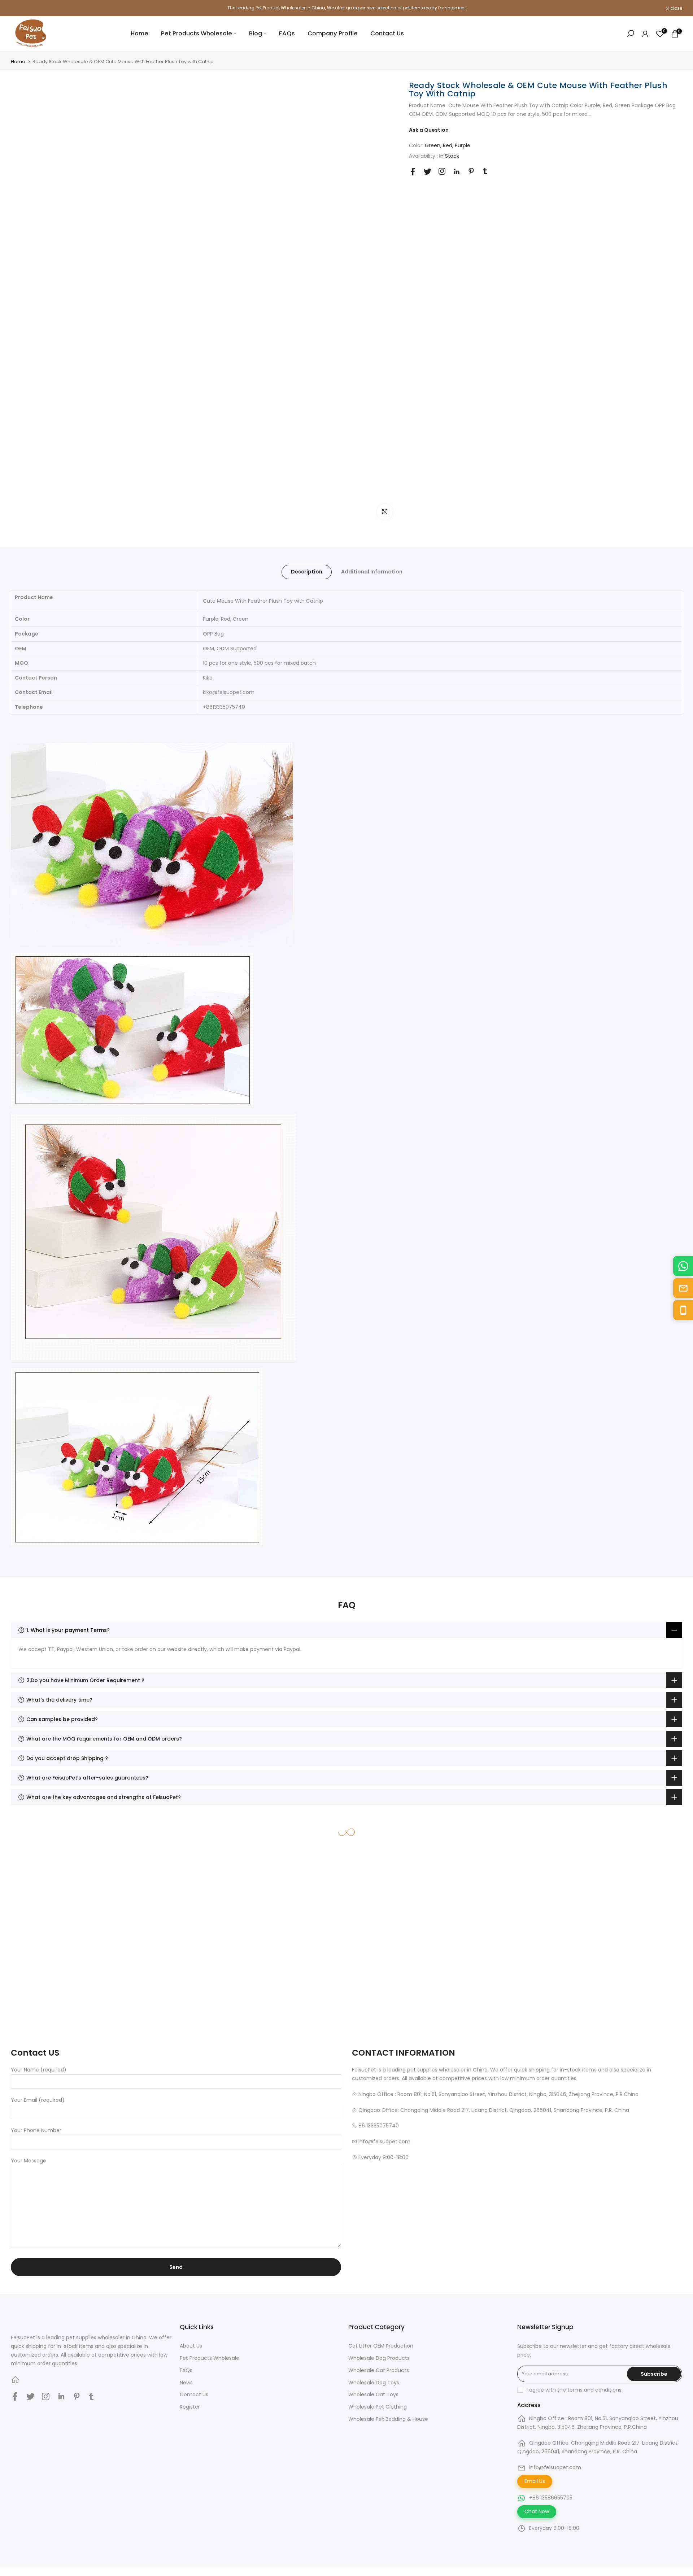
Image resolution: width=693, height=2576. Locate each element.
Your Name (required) (39, 2070)
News (186, 2383)
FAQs (287, 33)
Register (190, 2407)
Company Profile (333, 33)
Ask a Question (429, 130)
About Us (191, 2346)
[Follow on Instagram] (442, 171)
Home (140, 33)
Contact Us (387, 33)
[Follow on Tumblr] (485, 171)
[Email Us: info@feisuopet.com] (683, 1288)
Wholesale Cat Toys (373, 2394)
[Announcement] (346, 8)
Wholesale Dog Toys (374, 2383)
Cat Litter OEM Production (381, 2346)
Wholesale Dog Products (379, 2358)
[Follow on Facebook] (413, 172)
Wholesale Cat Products (379, 2370)
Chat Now (537, 2511)
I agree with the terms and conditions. (575, 2390)
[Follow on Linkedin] (457, 172)
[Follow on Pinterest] (471, 171)
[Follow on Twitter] (428, 172)
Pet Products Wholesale (197, 33)
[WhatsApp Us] (683, 1266)
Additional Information (372, 572)
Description (307, 572)
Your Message (29, 2161)
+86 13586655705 (551, 2498)
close (21, 8)
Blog (256, 33)
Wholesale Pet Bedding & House (388, 2419)
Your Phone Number (36, 2130)
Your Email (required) (38, 2100)
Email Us (535, 2481)
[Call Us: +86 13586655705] (683, 1310)
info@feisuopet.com (555, 2467)
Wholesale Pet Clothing (378, 2407)
